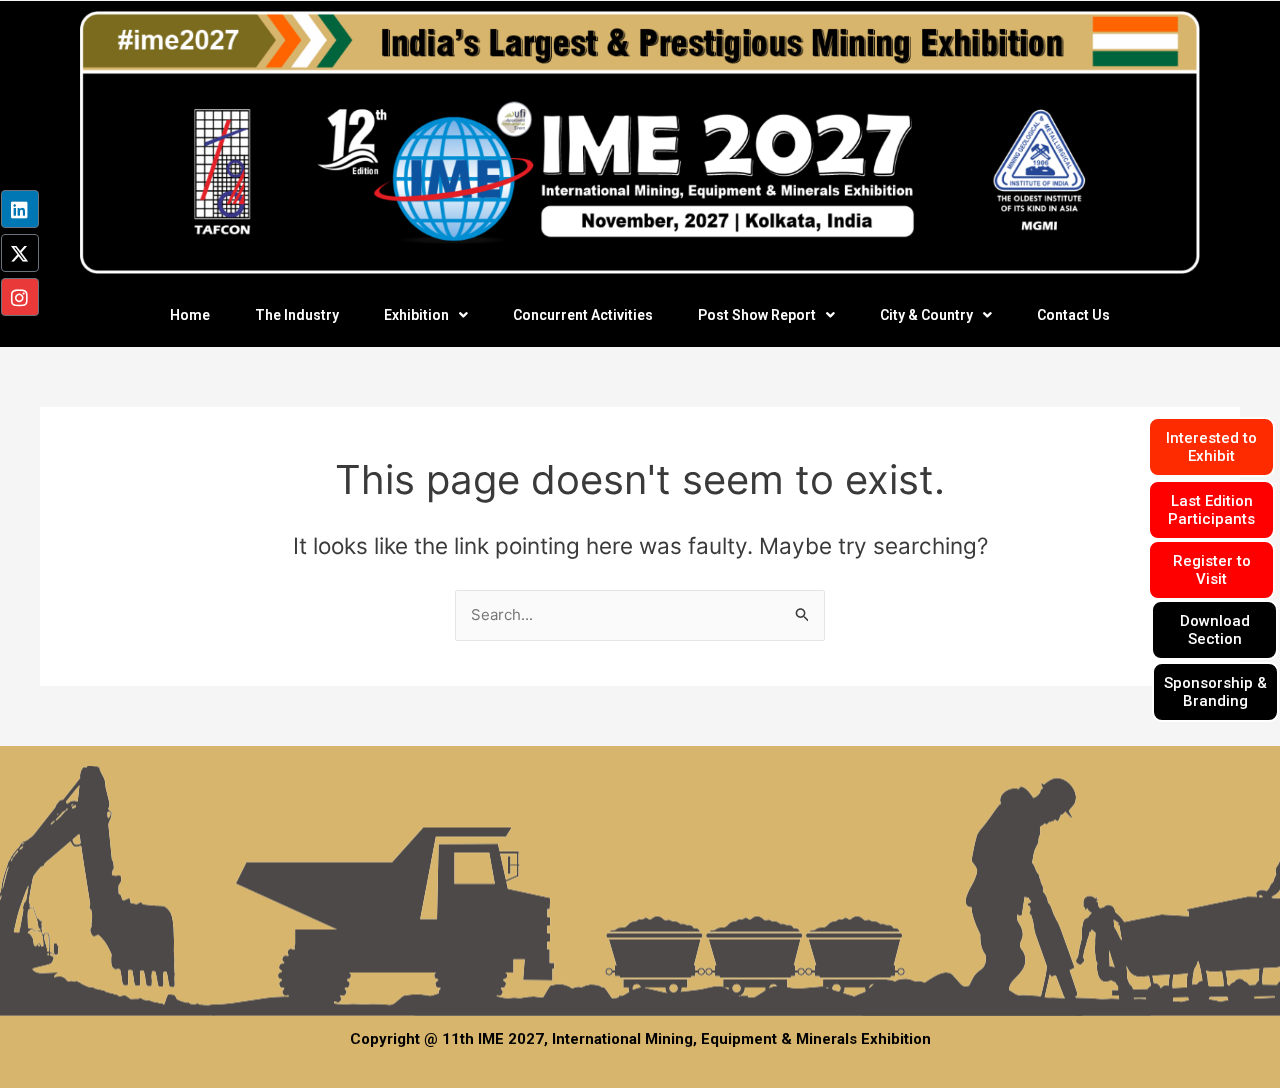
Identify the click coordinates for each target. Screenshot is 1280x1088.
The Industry (297, 315)
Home (190, 315)
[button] (426, 315)
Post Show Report (757, 315)
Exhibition (416, 315)
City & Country (926, 315)
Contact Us (1073, 315)
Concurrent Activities (583, 315)
